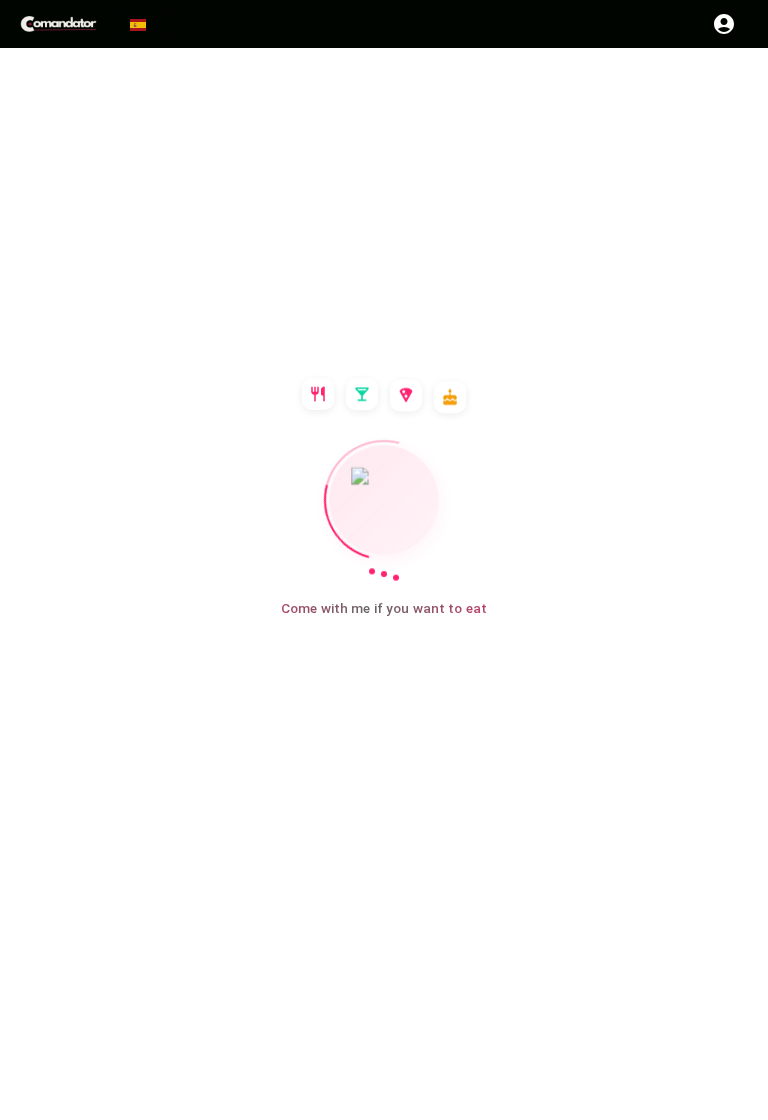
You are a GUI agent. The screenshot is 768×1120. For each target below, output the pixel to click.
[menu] (60, 24)
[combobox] (147, 24)
